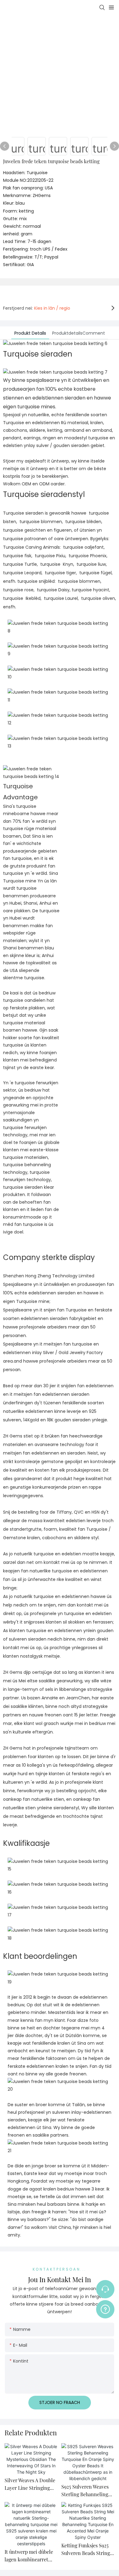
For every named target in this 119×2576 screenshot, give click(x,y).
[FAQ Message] (105, 2308)
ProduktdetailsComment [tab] (79, 333)
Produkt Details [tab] (30, 333)
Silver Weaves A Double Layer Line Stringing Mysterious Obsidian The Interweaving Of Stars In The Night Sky (30, 2485)
